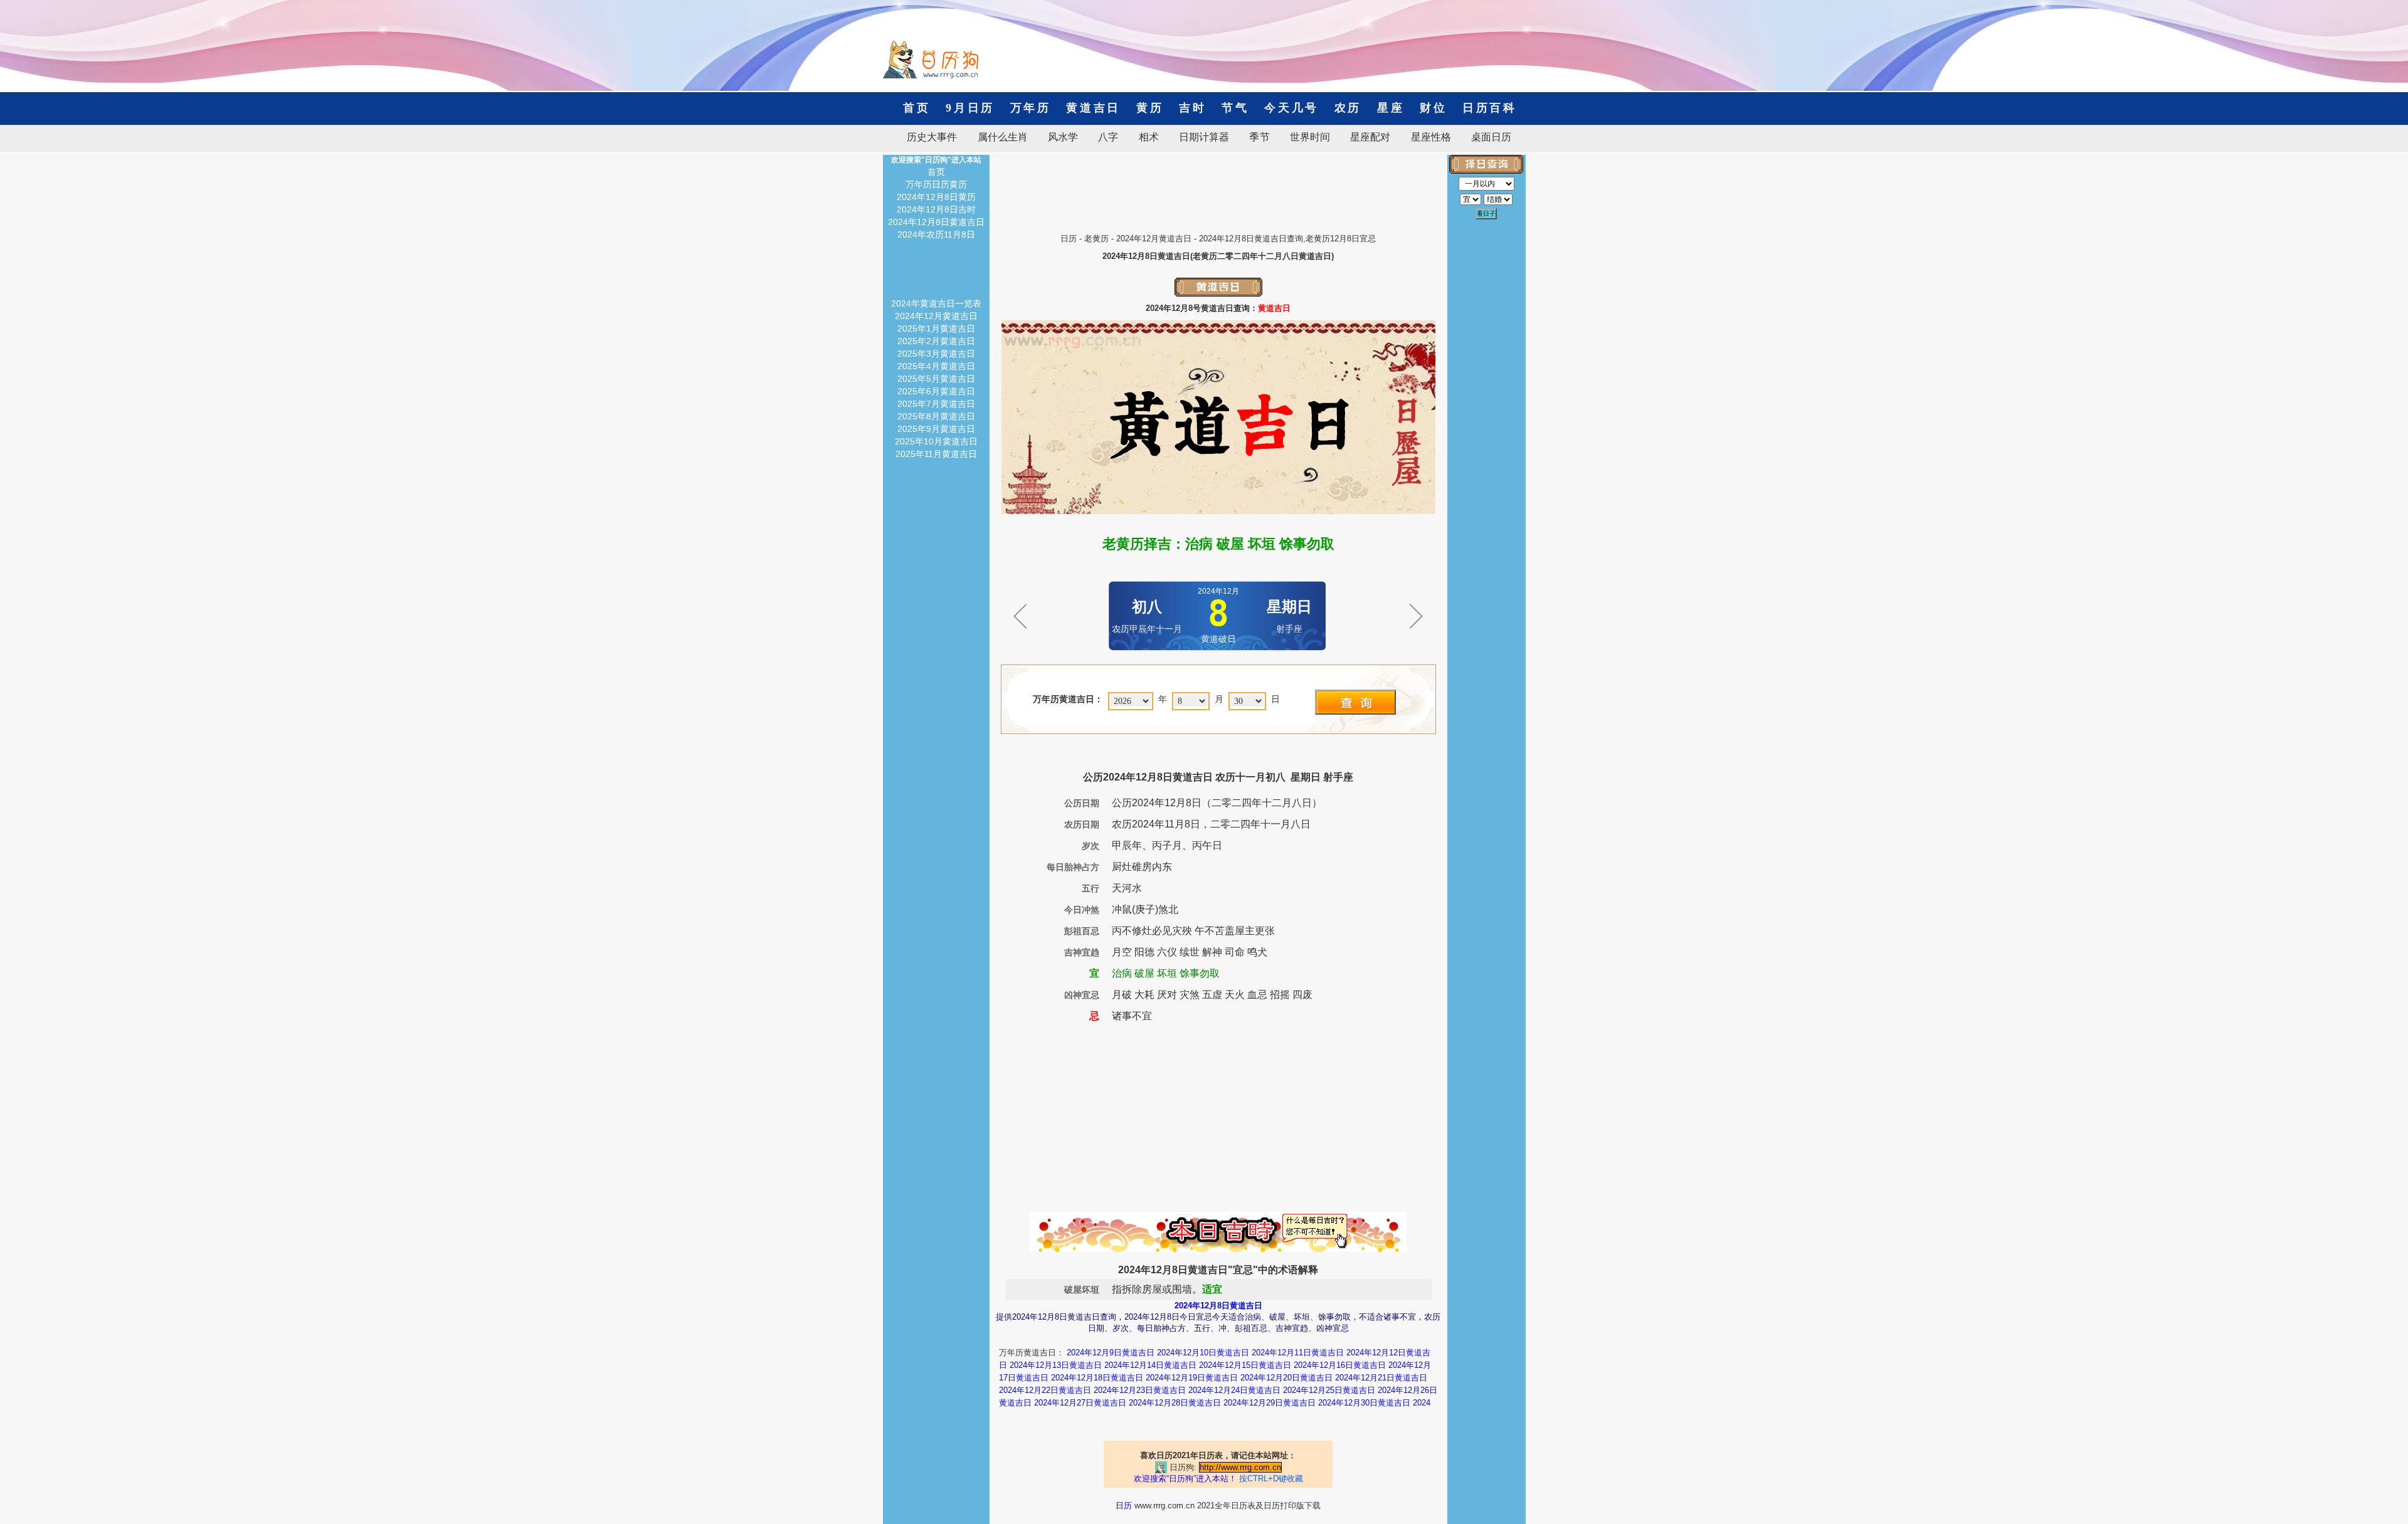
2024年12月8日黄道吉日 (936, 222)
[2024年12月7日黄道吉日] (1020, 633)
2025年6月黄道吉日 (936, 391)
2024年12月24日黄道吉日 (1234, 1390)
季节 (1259, 137)
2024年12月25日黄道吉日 (1329, 1390)
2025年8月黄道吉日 (936, 416)
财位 (1433, 108)
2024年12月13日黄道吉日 (1056, 1365)
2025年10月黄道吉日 (936, 441)
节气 (1235, 108)
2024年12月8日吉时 (936, 209)
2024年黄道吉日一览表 (936, 303)
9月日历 (970, 108)
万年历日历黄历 (936, 184)
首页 (916, 108)
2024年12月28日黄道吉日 (1175, 1403)
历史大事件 (932, 137)
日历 (1069, 239)
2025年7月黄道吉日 (936, 404)
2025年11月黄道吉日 (936, 454)
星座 (1391, 108)
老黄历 (1096, 239)
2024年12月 (1218, 591)
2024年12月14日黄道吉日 (1150, 1365)
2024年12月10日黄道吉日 (1203, 1353)
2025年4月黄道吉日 (936, 366)
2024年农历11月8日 (936, 234)
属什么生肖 (1003, 137)
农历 (1348, 108)
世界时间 (1310, 137)
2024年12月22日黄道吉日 (1045, 1390)
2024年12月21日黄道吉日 (1381, 1378)
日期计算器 (1204, 137)
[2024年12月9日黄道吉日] (1416, 633)
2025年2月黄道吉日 (936, 341)
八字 (1108, 137)
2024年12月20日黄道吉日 (1286, 1378)
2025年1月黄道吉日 (936, 328)
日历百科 (1483, 108)
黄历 (1150, 108)
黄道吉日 (1093, 108)
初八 (1147, 607)
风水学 (1063, 137)
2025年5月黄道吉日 (936, 379)
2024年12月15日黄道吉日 (1245, 1365)
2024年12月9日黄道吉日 (1111, 1353)
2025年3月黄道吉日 (936, 354)
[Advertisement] (1218, 183)
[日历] (931, 75)
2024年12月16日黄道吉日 (1340, 1365)
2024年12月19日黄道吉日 (1192, 1378)
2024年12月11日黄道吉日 (1298, 1353)
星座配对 (1370, 137)
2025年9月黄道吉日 (936, 429)
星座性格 (1431, 137)
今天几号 (1291, 108)
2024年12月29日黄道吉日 (1270, 1403)
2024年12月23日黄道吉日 (1140, 1390)
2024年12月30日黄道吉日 (1364, 1403)
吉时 (1192, 108)
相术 (1149, 137)
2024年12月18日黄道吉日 (1097, 1378)
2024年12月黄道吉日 (1154, 239)
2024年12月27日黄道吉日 (1080, 1403)
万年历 (1031, 108)
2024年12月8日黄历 (936, 197)
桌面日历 (1486, 137)
